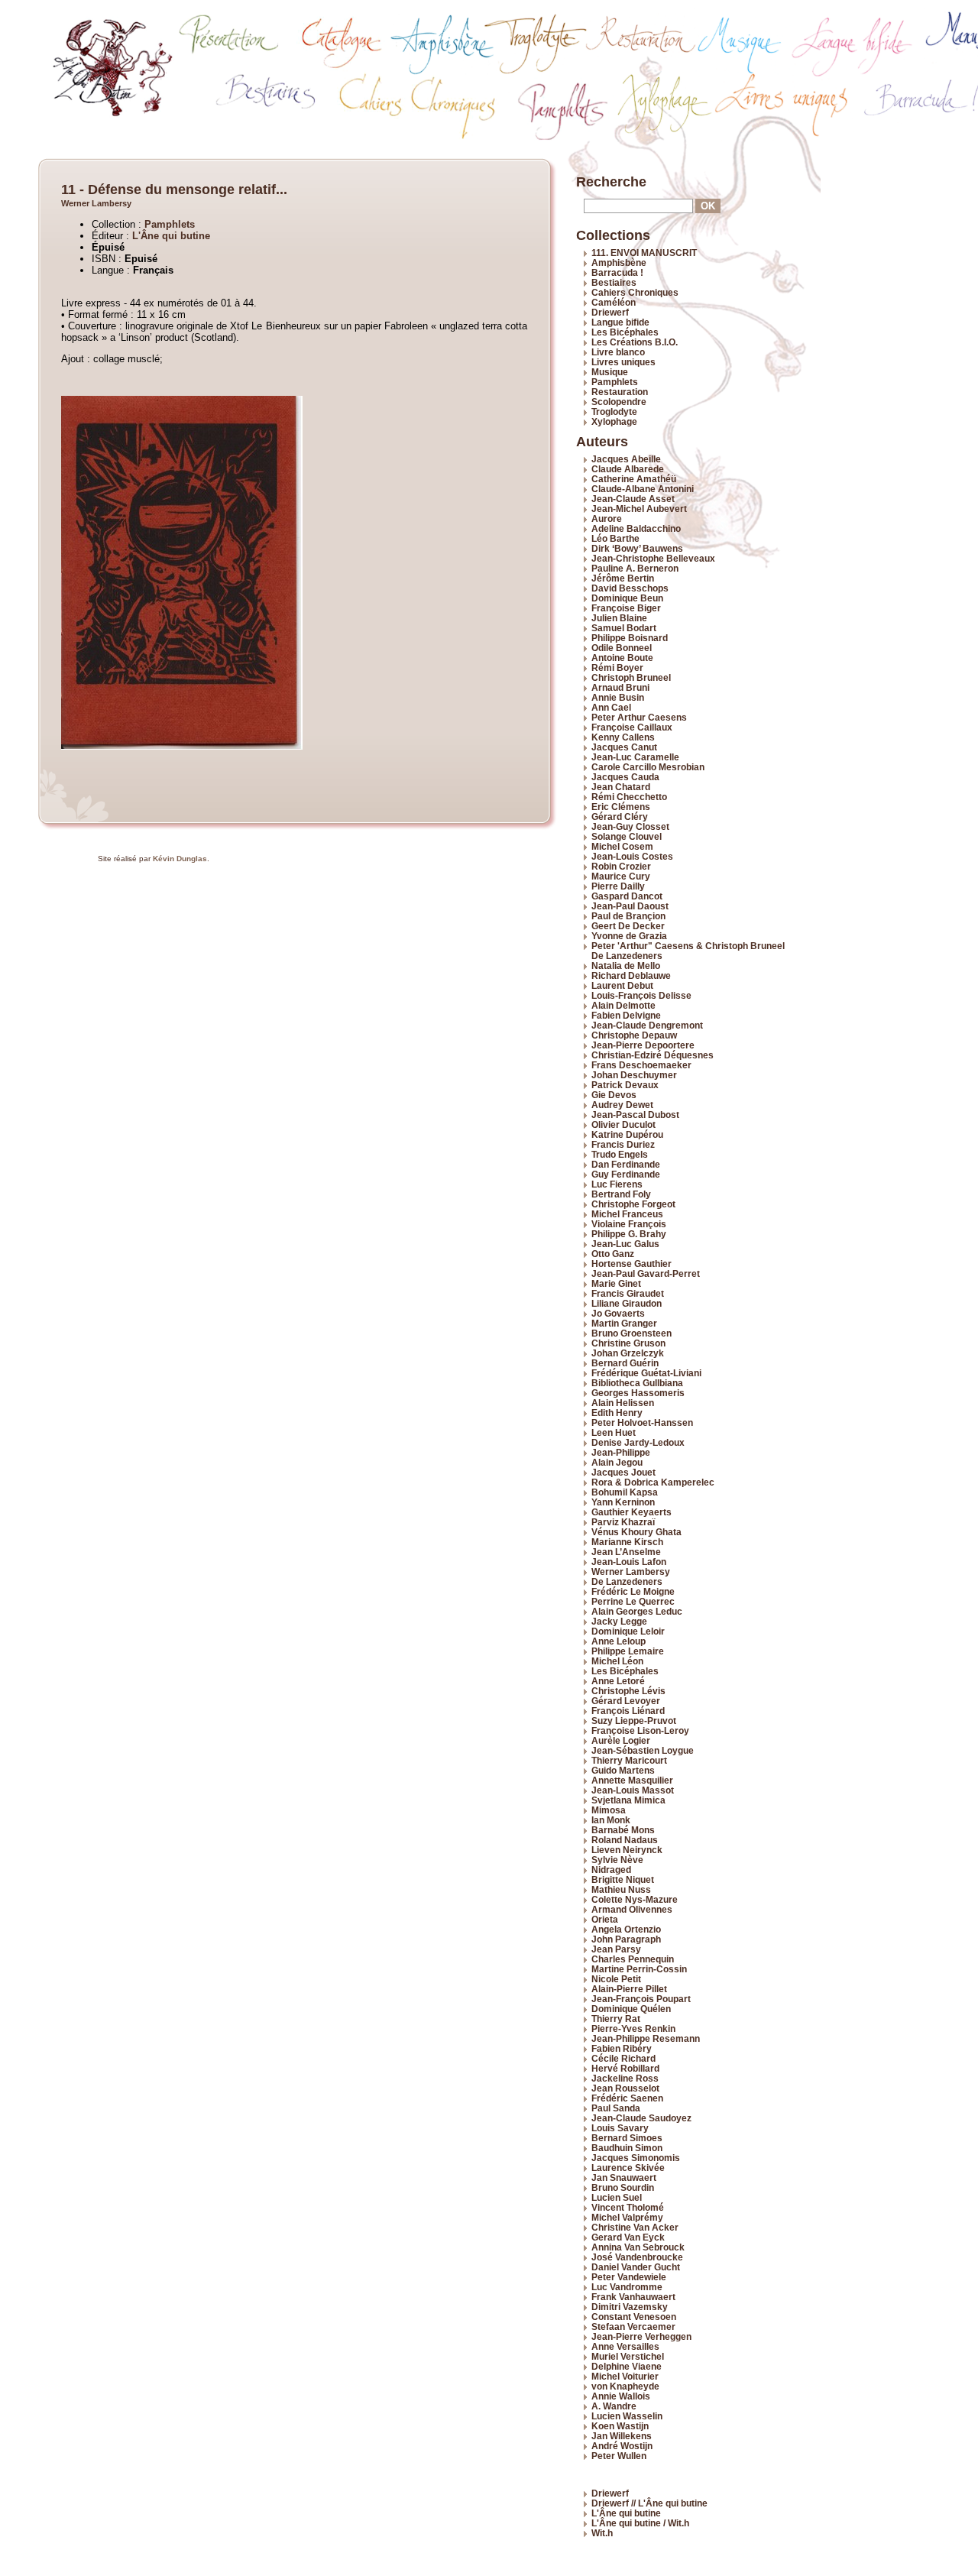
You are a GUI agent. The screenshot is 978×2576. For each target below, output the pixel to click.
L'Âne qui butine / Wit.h (640, 2523)
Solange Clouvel (627, 836)
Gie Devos (614, 1095)
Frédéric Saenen (627, 2098)
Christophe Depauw (634, 1035)
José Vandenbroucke (637, 2257)
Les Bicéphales (625, 332)
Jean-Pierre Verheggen (641, 2336)
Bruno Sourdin (623, 2187)
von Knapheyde (625, 2386)
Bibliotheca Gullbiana (637, 1383)
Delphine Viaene (627, 2366)
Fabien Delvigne (626, 1015)
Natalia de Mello (626, 966)
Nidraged (611, 1870)
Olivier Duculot (623, 1124)
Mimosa (609, 1810)
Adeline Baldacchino (636, 528)
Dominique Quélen (631, 2009)
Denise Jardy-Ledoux (638, 1442)
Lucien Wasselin (627, 2416)
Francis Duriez (623, 1144)
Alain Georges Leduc (637, 1611)
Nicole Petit (616, 1979)
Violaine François (629, 1224)
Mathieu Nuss (621, 1889)
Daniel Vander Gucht (636, 2267)
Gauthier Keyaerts (631, 1512)
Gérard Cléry (620, 817)
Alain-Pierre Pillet (629, 1989)
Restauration (620, 392)
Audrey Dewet (622, 1105)
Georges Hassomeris (638, 1393)
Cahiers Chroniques (635, 292)
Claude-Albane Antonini (643, 489)
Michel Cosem (622, 846)
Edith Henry (617, 1413)
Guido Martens (623, 1770)
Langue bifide (620, 322)
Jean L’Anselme (626, 1552)
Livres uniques (623, 362)
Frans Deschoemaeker (641, 1065)
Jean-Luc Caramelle (635, 757)
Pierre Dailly (618, 886)
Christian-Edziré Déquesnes (653, 1055)
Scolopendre (619, 402)
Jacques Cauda (625, 777)
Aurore (607, 518)
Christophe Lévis (628, 1691)
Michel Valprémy (627, 2217)
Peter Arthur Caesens (639, 717)
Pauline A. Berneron (635, 568)
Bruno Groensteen (631, 1333)
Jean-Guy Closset (630, 826)
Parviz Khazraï (623, 1522)
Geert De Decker (628, 926)
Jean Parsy (616, 1949)
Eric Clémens (621, 807)
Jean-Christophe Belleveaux (653, 558)
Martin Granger (624, 1323)
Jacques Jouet (623, 1472)
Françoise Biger (626, 608)
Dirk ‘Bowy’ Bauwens (637, 548)
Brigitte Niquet (623, 1879)
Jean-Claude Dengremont (647, 1025)
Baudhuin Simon (627, 2148)
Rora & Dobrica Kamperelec (653, 1482)
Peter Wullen (619, 2456)
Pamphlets (170, 224)
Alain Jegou (617, 1462)
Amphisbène (619, 262)
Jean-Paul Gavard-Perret (646, 1273)
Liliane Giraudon (627, 1303)
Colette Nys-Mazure (635, 1899)
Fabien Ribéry (622, 2048)
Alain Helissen (623, 1403)
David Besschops (630, 588)
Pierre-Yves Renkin (633, 2028)
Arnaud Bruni (620, 687)
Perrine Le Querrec (633, 1601)
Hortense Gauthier (631, 1264)
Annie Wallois (621, 2396)
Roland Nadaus (625, 1840)
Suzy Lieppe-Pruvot (634, 1721)
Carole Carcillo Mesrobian (648, 767)
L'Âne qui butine (171, 236)
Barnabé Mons (623, 1830)
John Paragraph (626, 1939)
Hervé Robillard (625, 2068)
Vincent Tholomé (628, 2207)
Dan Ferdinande (626, 1164)
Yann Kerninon (623, 1502)
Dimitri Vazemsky (630, 2307)
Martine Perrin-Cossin (639, 1969)
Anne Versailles (625, 2346)
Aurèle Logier (621, 1740)
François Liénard (628, 1711)
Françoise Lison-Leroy (640, 1730)
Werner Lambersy (96, 203)
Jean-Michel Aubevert (639, 509)
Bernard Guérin (625, 1363)
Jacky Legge (619, 1621)
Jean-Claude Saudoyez (641, 2118)
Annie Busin (618, 697)
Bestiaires (614, 282)
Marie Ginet (616, 1283)
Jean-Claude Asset (633, 499)
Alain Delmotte (623, 1005)
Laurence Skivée (628, 2168)
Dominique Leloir (628, 1631)
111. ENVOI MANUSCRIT (644, 253)
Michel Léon (617, 1661)
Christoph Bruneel (631, 677)
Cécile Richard (623, 2058)
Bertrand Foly (621, 1194)
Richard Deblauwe (631, 975)
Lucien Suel (617, 2197)
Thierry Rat (616, 2019)
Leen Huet (614, 1432)
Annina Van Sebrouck (638, 2247)
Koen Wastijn (620, 2426)
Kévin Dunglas (180, 859)
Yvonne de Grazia (629, 936)
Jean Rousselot (625, 2088)
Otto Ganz (613, 1254)
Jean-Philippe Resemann (646, 2038)
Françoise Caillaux (632, 727)
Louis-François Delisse (641, 995)
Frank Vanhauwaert (633, 2297)
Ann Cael (611, 707)
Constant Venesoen (634, 2317)
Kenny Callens (623, 737)
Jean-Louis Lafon (629, 1562)
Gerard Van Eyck (628, 2237)
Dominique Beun (627, 598)
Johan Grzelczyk (628, 1353)
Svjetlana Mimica (628, 1800)
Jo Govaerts (618, 1313)
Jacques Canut (624, 747)
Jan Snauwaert (624, 2177)
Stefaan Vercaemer (633, 2327)
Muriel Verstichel (628, 2356)
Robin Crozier (621, 866)
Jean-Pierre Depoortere (643, 1045)
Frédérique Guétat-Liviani (646, 1373)
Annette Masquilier (632, 1780)
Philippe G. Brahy (629, 1234)
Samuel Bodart (624, 628)
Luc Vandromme (627, 2287)
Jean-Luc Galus (625, 1244)
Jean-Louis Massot (633, 1790)
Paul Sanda (616, 2108)
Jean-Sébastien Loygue (643, 1750)
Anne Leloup (619, 1641)
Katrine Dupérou (627, 1134)
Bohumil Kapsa (625, 1492)
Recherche (611, 182)
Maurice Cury (621, 876)
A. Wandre (614, 2406)
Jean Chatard (621, 787)
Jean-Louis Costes (632, 856)
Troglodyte (614, 412)
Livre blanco (618, 352)
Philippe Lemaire (628, 1651)
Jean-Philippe (621, 1452)
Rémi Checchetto (629, 797)
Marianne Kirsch (627, 1542)
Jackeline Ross (625, 2078)
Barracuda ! (617, 272)
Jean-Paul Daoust (630, 906)
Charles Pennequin (633, 1959)
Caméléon (614, 302)
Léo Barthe (615, 538)
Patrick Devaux (625, 1085)
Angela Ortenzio (626, 1929)
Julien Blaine (619, 618)
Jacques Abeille (626, 459)
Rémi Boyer (617, 667)
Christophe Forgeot (633, 1204)
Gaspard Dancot (627, 896)
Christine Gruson (628, 1343)
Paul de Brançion (628, 916)
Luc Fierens (617, 1184)
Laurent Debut (622, 985)
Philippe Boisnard (630, 638)
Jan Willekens (622, 2436)
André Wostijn (622, 2446)
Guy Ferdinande (626, 1174)
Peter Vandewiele (629, 2277)
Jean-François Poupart (641, 1999)
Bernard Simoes (627, 2138)
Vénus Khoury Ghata (636, 1532)
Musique (610, 372)
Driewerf (610, 312)
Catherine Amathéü (634, 479)
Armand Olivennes (632, 1909)
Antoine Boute (622, 658)
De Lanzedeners (627, 1581)
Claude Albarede (628, 469)
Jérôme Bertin (623, 578)
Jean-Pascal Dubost (635, 1115)
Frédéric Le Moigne (633, 1591)
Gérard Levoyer (626, 1701)
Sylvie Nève (617, 1860)
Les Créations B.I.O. (635, 342)
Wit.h (602, 2533)
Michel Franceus (627, 1214)
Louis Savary (620, 2128)
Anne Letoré (618, 1681)
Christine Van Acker (635, 2227)
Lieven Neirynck (627, 1850)
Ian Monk (611, 1820)
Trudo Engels (620, 1154)
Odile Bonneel (622, 648)
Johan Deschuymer (634, 1075)
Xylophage (614, 421)
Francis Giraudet (628, 1293)
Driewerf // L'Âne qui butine (649, 2503)
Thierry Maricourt (629, 1760)
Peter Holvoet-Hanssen (642, 1422)
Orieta (605, 1919)
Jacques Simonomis (636, 2158)
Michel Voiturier (625, 2376)
